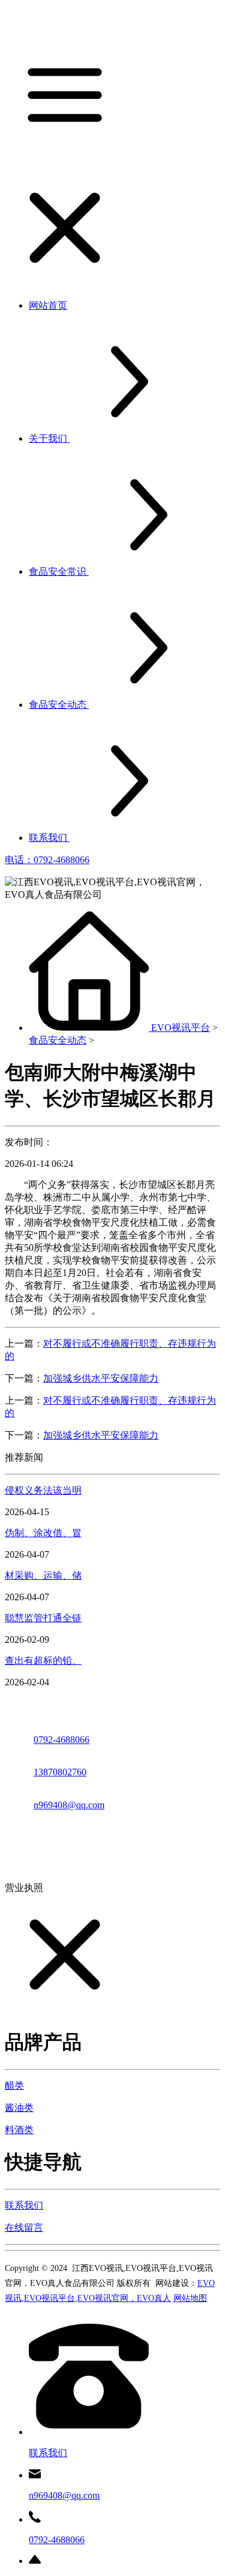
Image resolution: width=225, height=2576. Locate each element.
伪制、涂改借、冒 (43, 1533)
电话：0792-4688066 (47, 860)
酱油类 (19, 2108)
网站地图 (190, 2298)
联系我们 (24, 2205)
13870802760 (60, 1772)
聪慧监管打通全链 (43, 1618)
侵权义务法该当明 (43, 1490)
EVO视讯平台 (181, 1028)
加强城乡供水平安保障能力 (101, 1378)
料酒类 (19, 2130)
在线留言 (24, 2227)
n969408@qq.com (69, 1805)
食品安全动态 (58, 1040)
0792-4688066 (61, 1740)
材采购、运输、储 (43, 1575)
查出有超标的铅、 (43, 1660)
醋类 (14, 2085)
